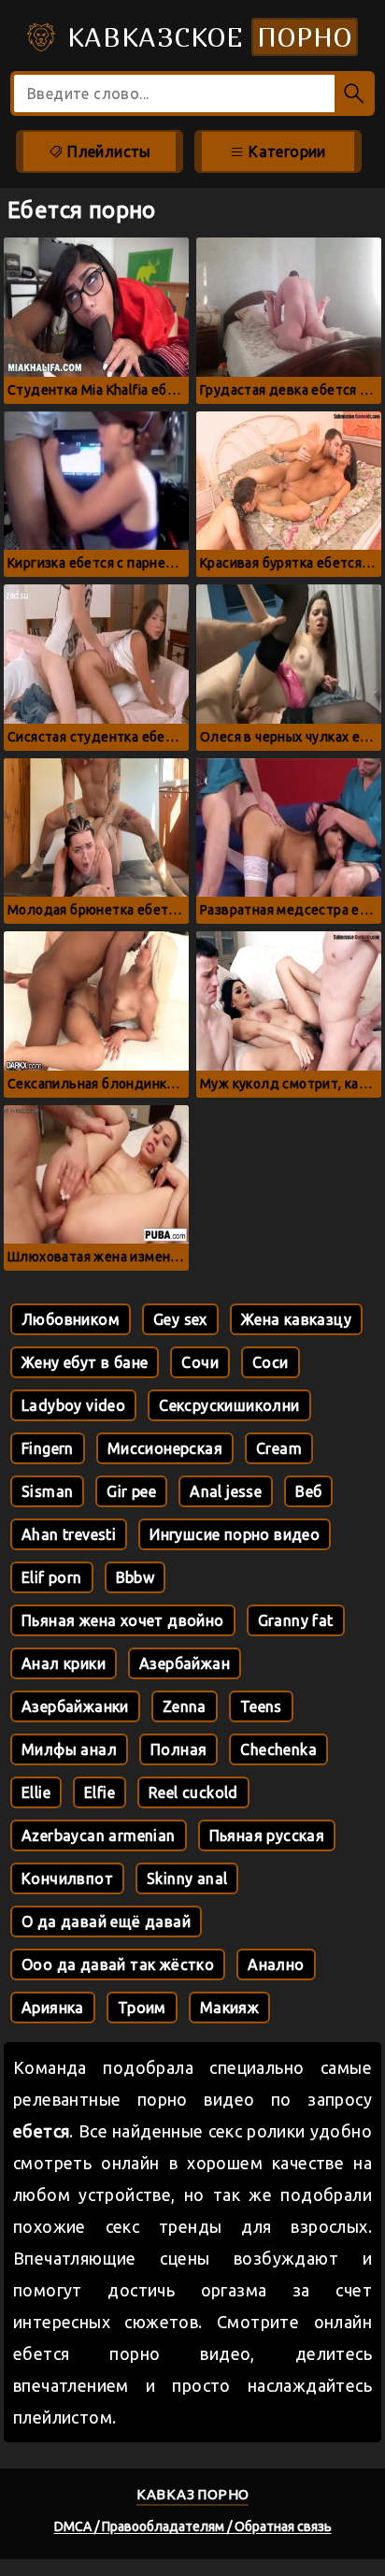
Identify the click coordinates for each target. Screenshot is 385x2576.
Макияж (229, 2008)
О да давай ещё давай (106, 1921)
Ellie (36, 1792)
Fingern (48, 1448)
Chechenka (278, 1749)
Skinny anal (187, 1878)
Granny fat (296, 1620)
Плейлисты (107, 151)
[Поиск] (355, 94)
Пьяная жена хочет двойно (123, 1620)
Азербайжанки (75, 1706)
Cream (279, 1448)
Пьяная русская (267, 1835)
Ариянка (53, 2008)
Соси (271, 1362)
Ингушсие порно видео (235, 1534)
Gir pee (131, 1491)
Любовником (71, 1319)
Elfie (100, 1792)
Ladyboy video (73, 1405)
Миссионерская (165, 1448)
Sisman (47, 1491)
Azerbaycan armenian (99, 1835)
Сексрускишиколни (229, 1405)
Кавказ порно (193, 2494)
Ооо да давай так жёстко (118, 1964)
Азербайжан (185, 1663)
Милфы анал (69, 1749)
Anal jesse (226, 1491)
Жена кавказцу (296, 1319)
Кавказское (206, 37)
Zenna (185, 1706)
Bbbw (135, 1577)
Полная (178, 1749)
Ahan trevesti (69, 1534)
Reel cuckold (193, 1792)
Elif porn (52, 1577)
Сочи (200, 1362)
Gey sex (180, 1319)
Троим (142, 2008)
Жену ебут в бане (85, 1362)
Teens (261, 1706)
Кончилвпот (67, 1878)
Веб (308, 1491)
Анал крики (64, 1663)
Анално (276, 1964)
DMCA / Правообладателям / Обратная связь (193, 2526)
